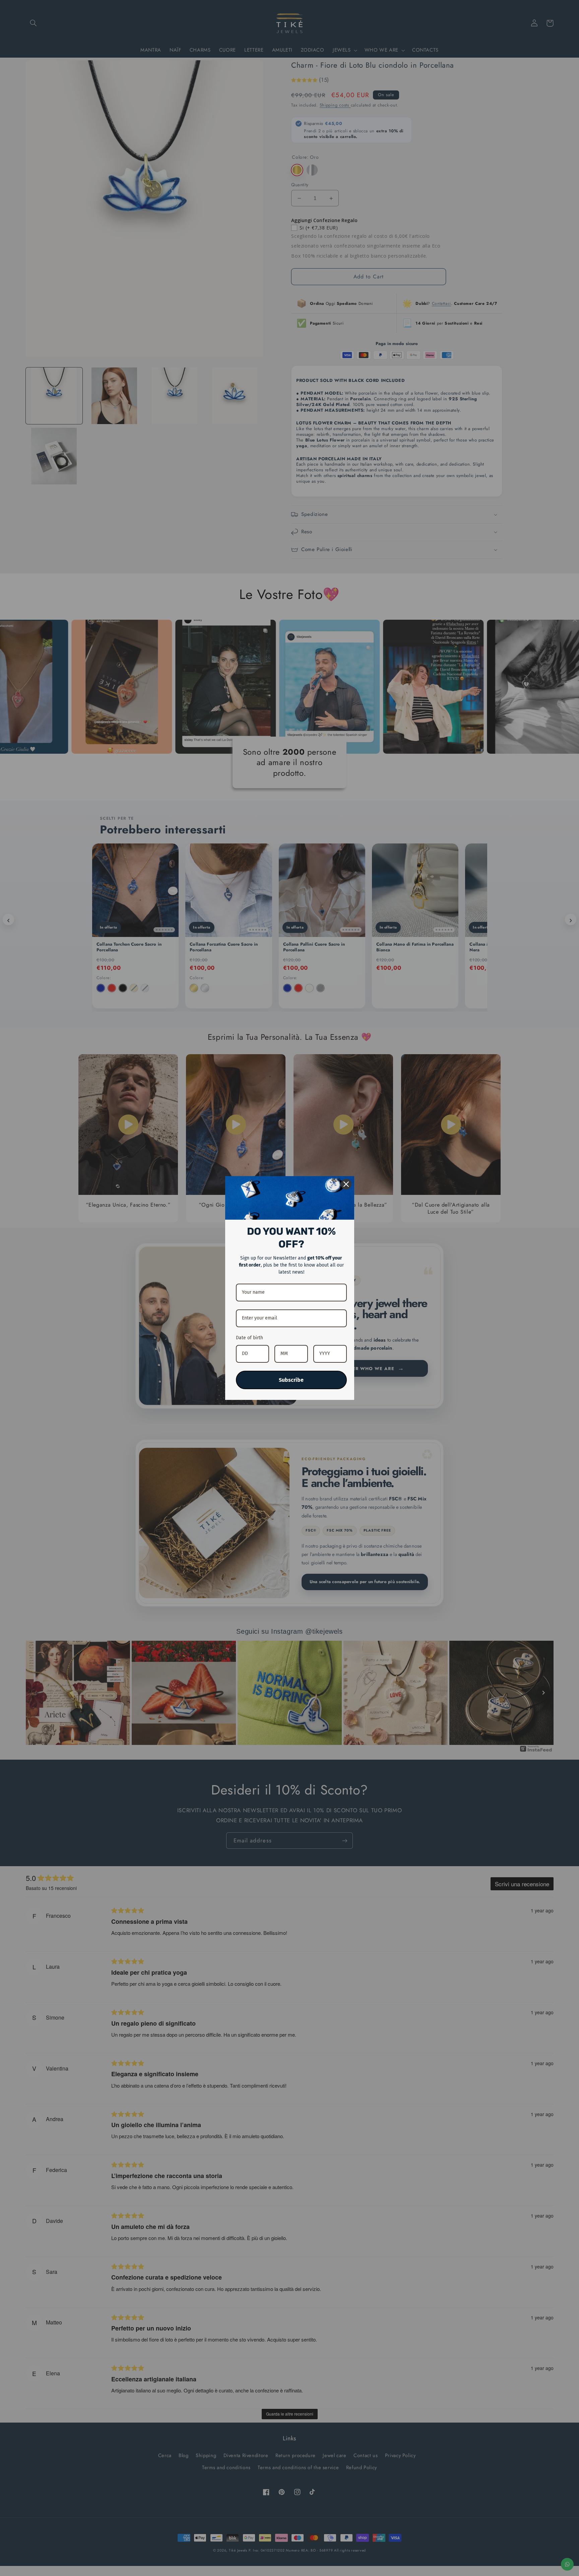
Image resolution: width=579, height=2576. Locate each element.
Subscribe (291, 1380)
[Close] (346, 1184)
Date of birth (249, 1338)
